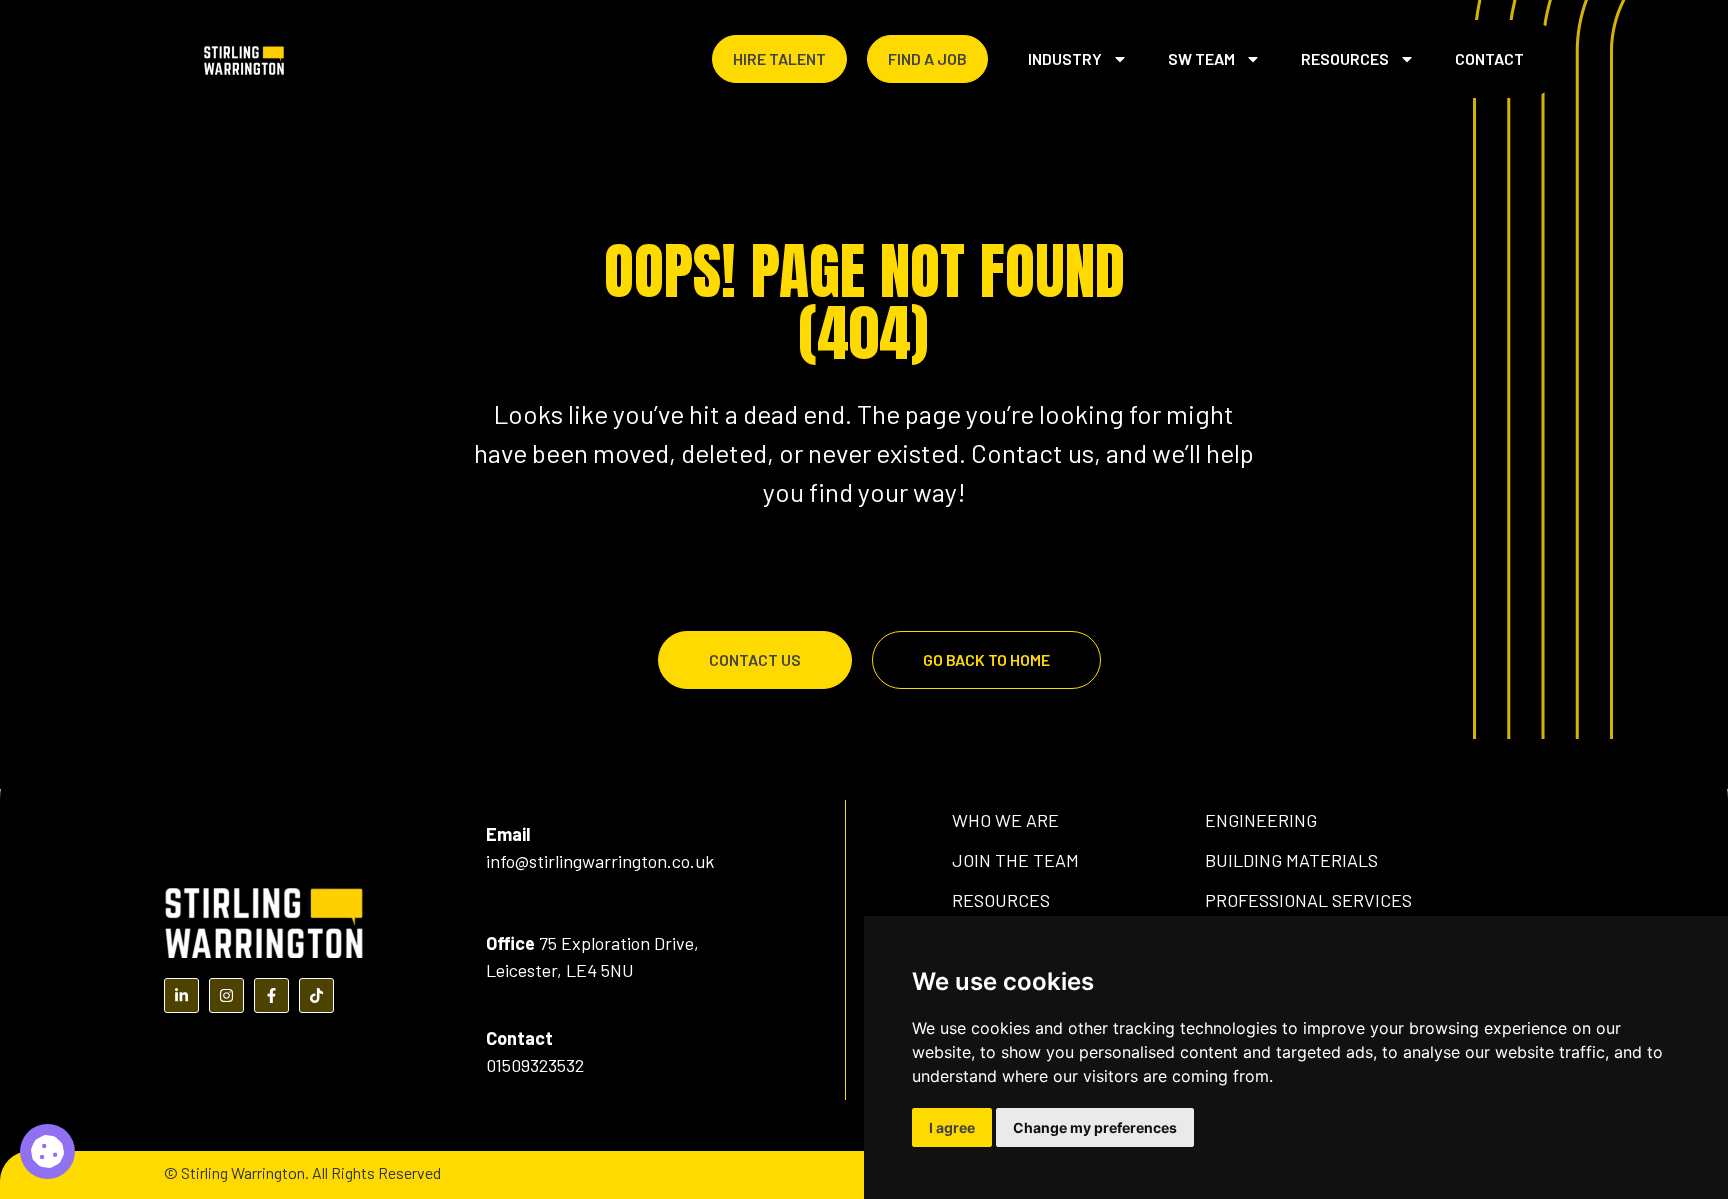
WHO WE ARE (1005, 820)
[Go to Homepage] (244, 59)
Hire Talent (779, 58)
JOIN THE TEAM (1015, 860)
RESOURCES (1001, 900)
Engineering (1261, 820)
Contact (1489, 58)
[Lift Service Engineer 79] (47, 1151)
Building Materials (1291, 860)
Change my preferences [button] (1095, 1127)
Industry (1065, 58)
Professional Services (1308, 900)
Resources (1345, 58)
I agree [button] (952, 1127)
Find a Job (927, 58)
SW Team (1201, 58)
